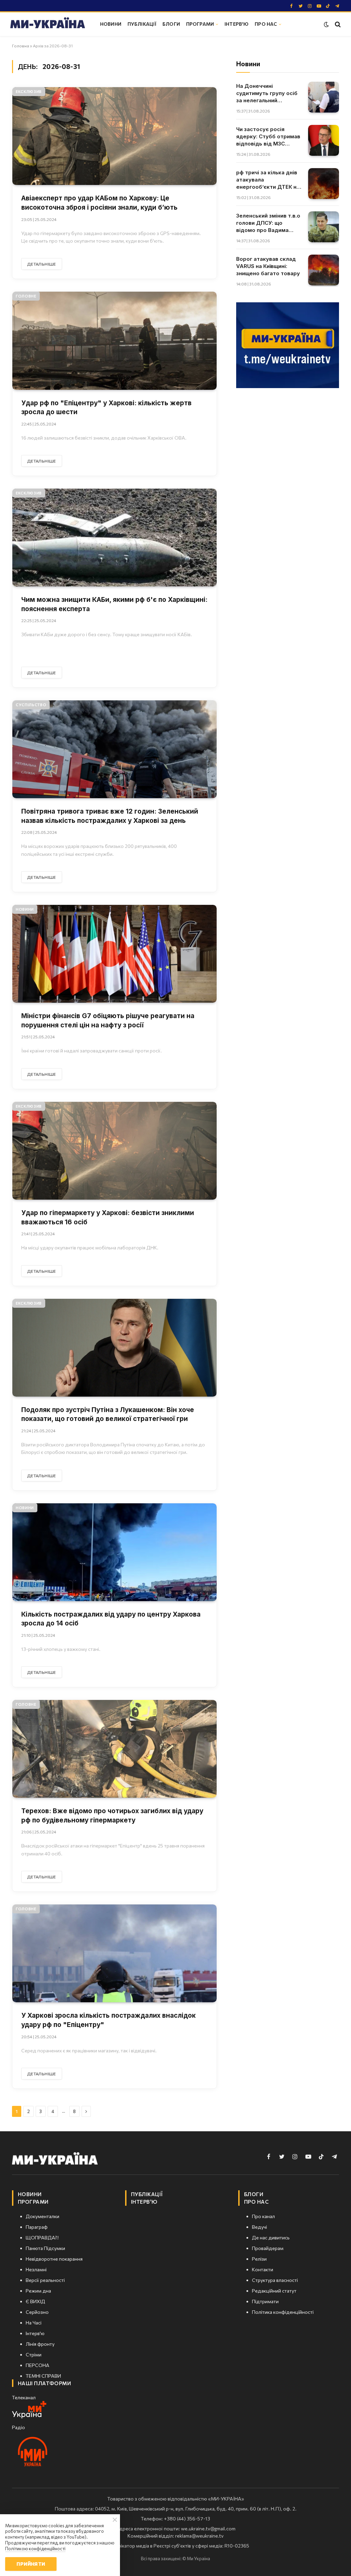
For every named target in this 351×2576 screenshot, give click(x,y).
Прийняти (31, 2564)
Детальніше (42, 264)
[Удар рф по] (114, 341)
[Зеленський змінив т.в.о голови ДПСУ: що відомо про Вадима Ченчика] (324, 227)
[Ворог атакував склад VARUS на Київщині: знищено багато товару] (324, 270)
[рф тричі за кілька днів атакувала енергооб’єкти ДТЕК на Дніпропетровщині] (324, 184)
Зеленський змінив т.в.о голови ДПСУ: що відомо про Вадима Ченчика (268, 223)
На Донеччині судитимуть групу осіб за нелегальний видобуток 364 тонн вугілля (267, 93)
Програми (200, 24)
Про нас (266, 24)
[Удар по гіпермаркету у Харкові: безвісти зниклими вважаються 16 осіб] (114, 1151)
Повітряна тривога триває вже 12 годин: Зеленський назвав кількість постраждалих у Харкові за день (110, 816)
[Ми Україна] (48, 24)
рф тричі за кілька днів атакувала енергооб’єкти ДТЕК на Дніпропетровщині (268, 180)
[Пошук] (337, 24)
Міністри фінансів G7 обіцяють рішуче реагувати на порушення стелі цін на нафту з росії (108, 1021)
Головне (26, 296)
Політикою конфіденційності (35, 2549)
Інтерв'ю (237, 24)
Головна (21, 46)
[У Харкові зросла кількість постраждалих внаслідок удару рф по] (114, 1953)
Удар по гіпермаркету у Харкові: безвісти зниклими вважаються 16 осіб (108, 1217)
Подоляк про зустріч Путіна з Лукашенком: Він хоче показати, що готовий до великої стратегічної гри (108, 1414)
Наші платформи (44, 2383)
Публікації (142, 24)
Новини (111, 24)
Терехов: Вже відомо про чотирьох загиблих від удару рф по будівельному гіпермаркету (112, 1816)
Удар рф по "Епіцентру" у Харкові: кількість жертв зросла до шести (106, 408)
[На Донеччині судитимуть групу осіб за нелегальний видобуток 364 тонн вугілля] (324, 97)
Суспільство (31, 705)
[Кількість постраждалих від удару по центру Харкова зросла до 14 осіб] (114, 1552)
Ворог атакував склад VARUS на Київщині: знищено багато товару (268, 266)
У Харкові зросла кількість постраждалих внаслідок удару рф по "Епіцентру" (108, 2020)
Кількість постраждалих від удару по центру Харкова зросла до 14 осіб (111, 1619)
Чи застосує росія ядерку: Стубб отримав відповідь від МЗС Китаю (268, 137)
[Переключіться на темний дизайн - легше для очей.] (326, 24)
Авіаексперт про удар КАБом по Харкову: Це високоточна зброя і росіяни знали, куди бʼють (99, 203)
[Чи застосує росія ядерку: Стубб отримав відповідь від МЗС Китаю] (324, 140)
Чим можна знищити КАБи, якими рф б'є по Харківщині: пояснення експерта (114, 604)
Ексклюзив (29, 91)
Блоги (171, 24)
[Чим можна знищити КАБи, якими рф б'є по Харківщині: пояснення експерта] (114, 538)
